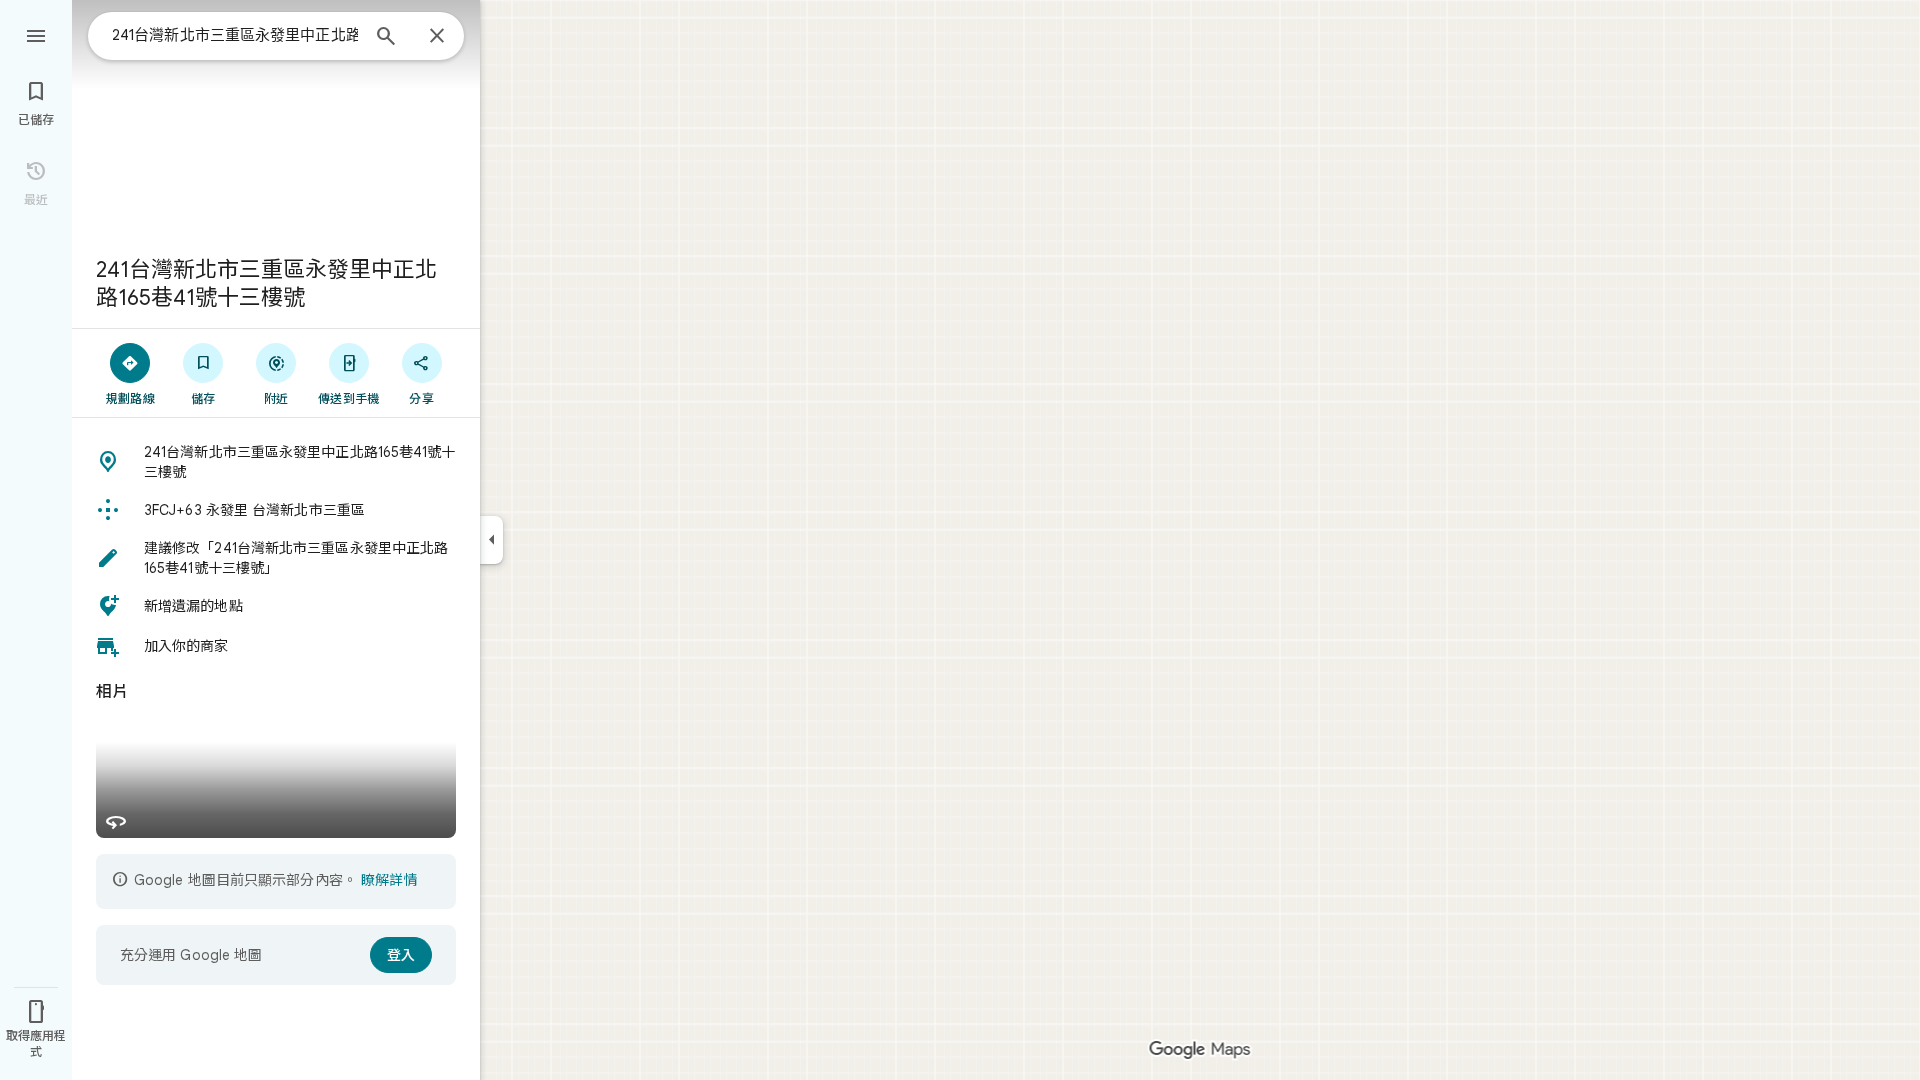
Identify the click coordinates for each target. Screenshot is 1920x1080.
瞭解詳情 (389, 880)
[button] (276, 462)
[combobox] (235, 35)
